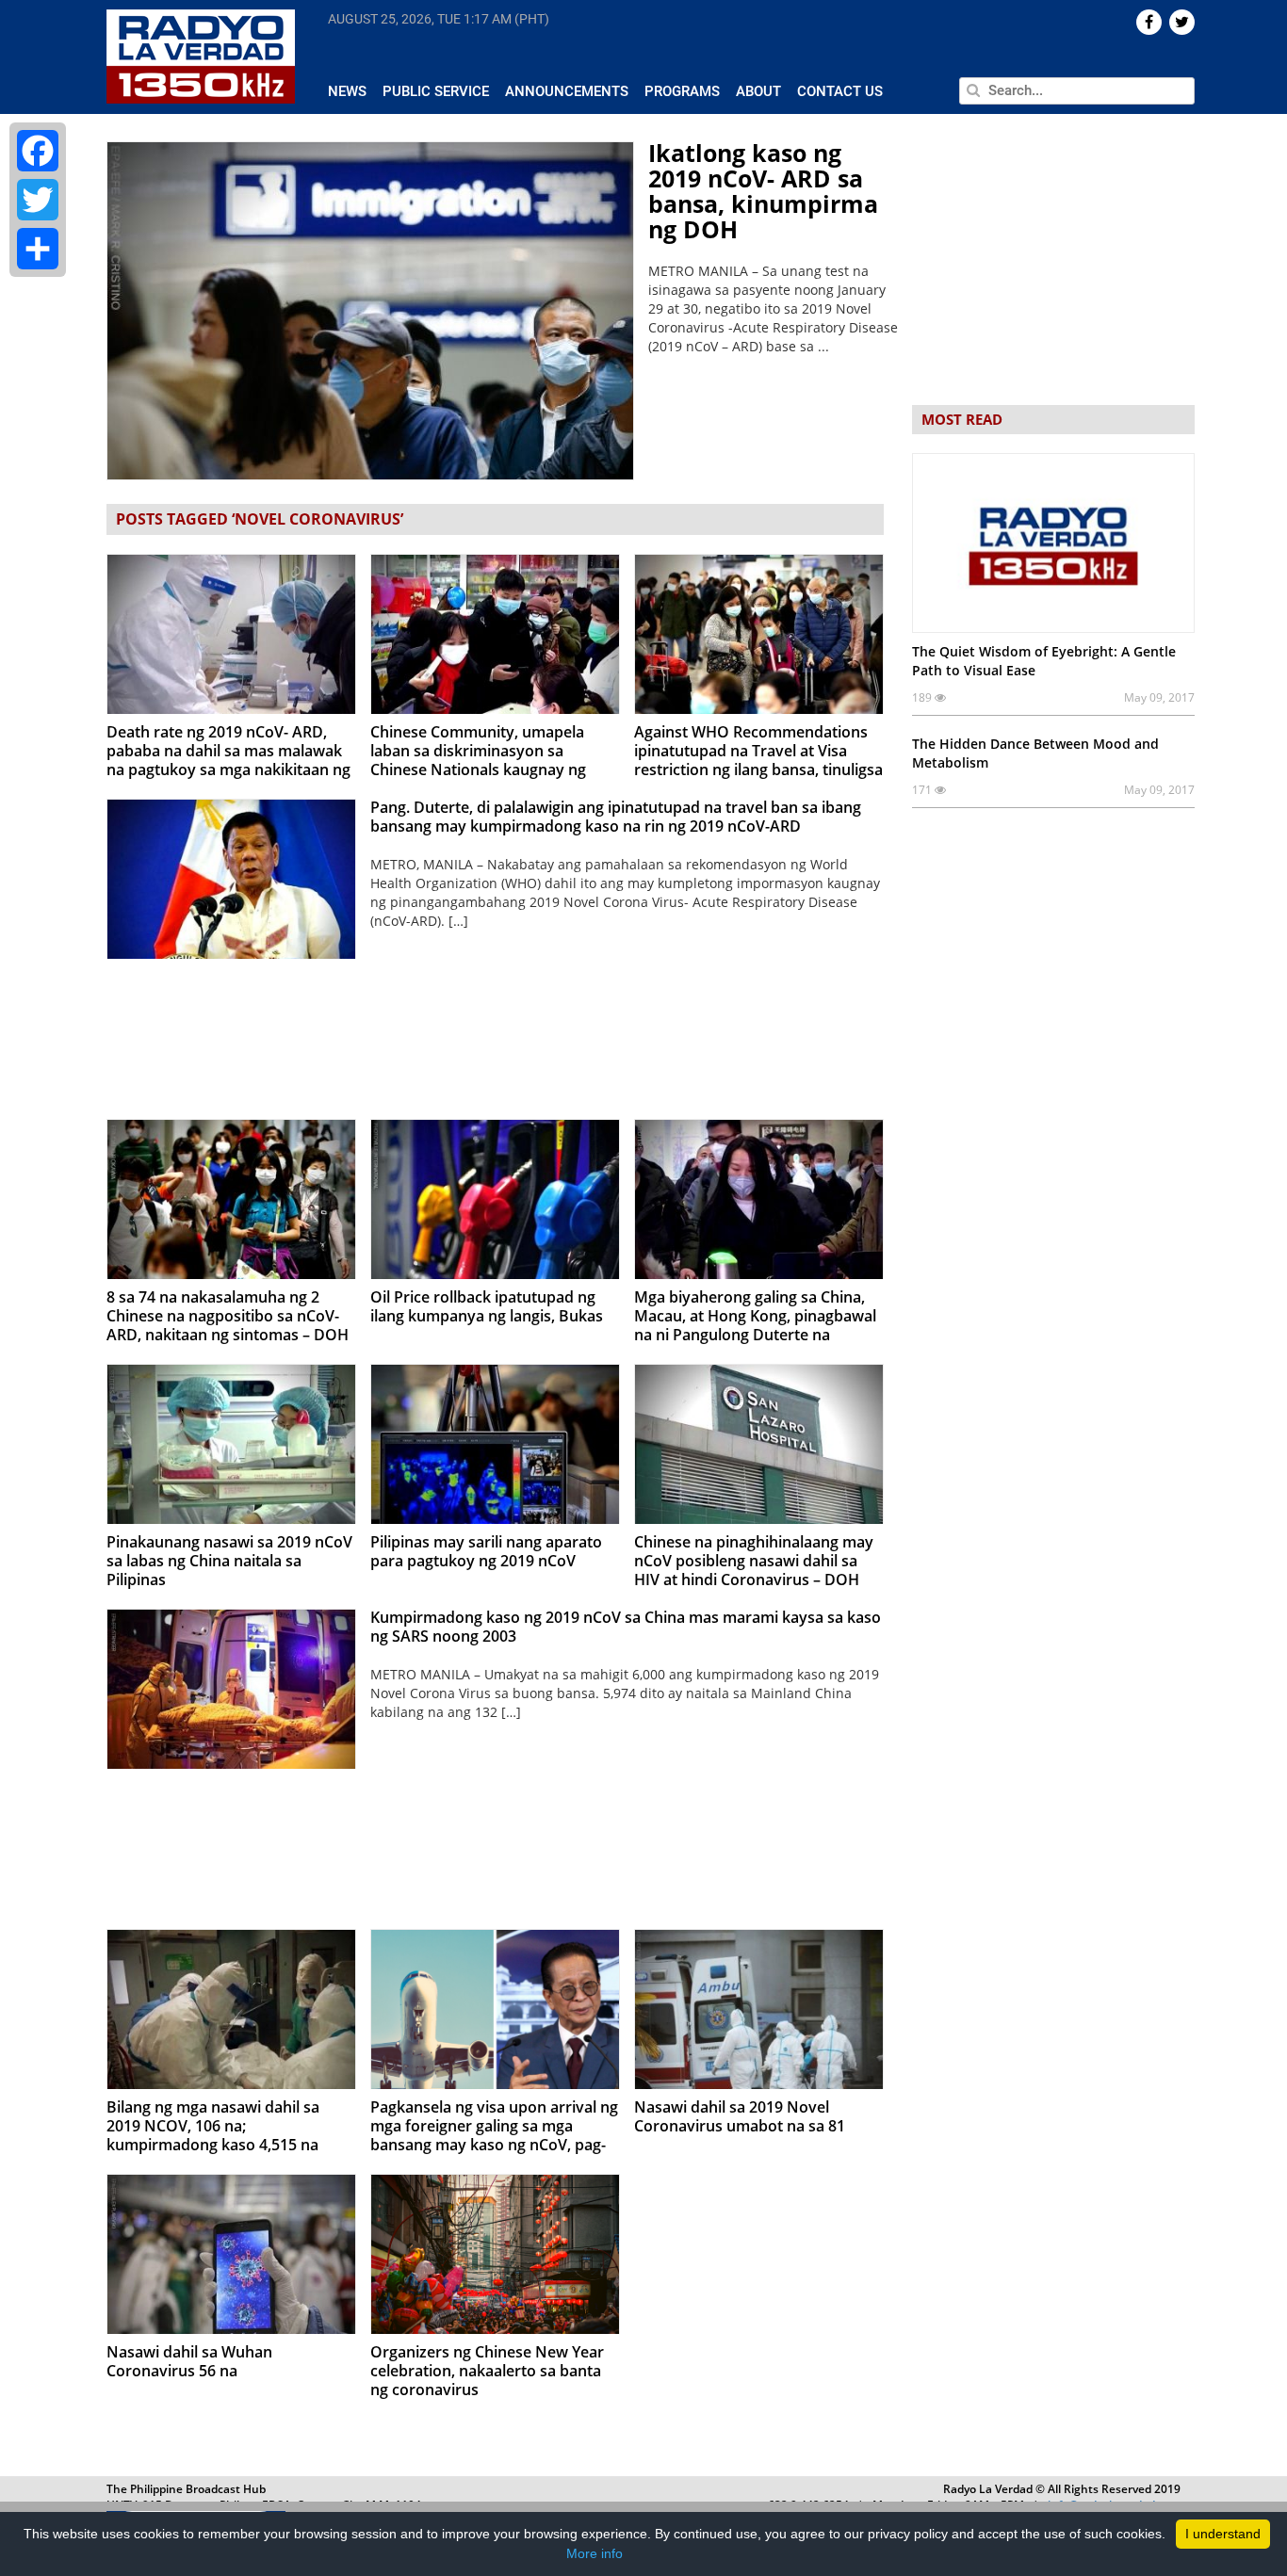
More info (595, 2553)
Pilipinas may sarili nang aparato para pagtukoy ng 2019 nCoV (486, 1551)
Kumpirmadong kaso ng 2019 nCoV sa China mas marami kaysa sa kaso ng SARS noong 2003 (626, 1627)
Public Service (436, 91)
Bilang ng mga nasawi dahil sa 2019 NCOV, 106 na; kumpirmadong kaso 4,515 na (213, 2126)
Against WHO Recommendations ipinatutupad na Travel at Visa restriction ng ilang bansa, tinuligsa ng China (758, 760)
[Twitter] (38, 200)
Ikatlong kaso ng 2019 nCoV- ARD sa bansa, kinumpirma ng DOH (763, 191)
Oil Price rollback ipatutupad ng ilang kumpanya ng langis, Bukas (487, 1306)
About (758, 91)
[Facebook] (38, 151)
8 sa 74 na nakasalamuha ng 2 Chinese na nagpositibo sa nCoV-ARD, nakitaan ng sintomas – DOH (228, 1316)
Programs (682, 91)
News (347, 91)
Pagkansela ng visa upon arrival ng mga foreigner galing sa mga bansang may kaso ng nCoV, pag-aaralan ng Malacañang (494, 2135)
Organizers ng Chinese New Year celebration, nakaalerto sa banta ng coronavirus (487, 2371)
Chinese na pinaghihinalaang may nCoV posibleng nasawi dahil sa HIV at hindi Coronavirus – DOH (754, 1561)
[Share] (38, 249)
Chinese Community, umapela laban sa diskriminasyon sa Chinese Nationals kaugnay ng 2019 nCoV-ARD (478, 760)
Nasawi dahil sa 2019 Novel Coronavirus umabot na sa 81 (740, 2116)
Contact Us (840, 91)
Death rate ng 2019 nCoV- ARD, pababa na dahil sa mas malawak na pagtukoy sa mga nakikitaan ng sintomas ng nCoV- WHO (228, 760)
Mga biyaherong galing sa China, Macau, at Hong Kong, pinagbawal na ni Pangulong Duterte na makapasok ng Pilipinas (755, 1325)
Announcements (567, 91)
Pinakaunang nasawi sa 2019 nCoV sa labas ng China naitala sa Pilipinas (229, 1561)
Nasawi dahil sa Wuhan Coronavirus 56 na (189, 2361)
